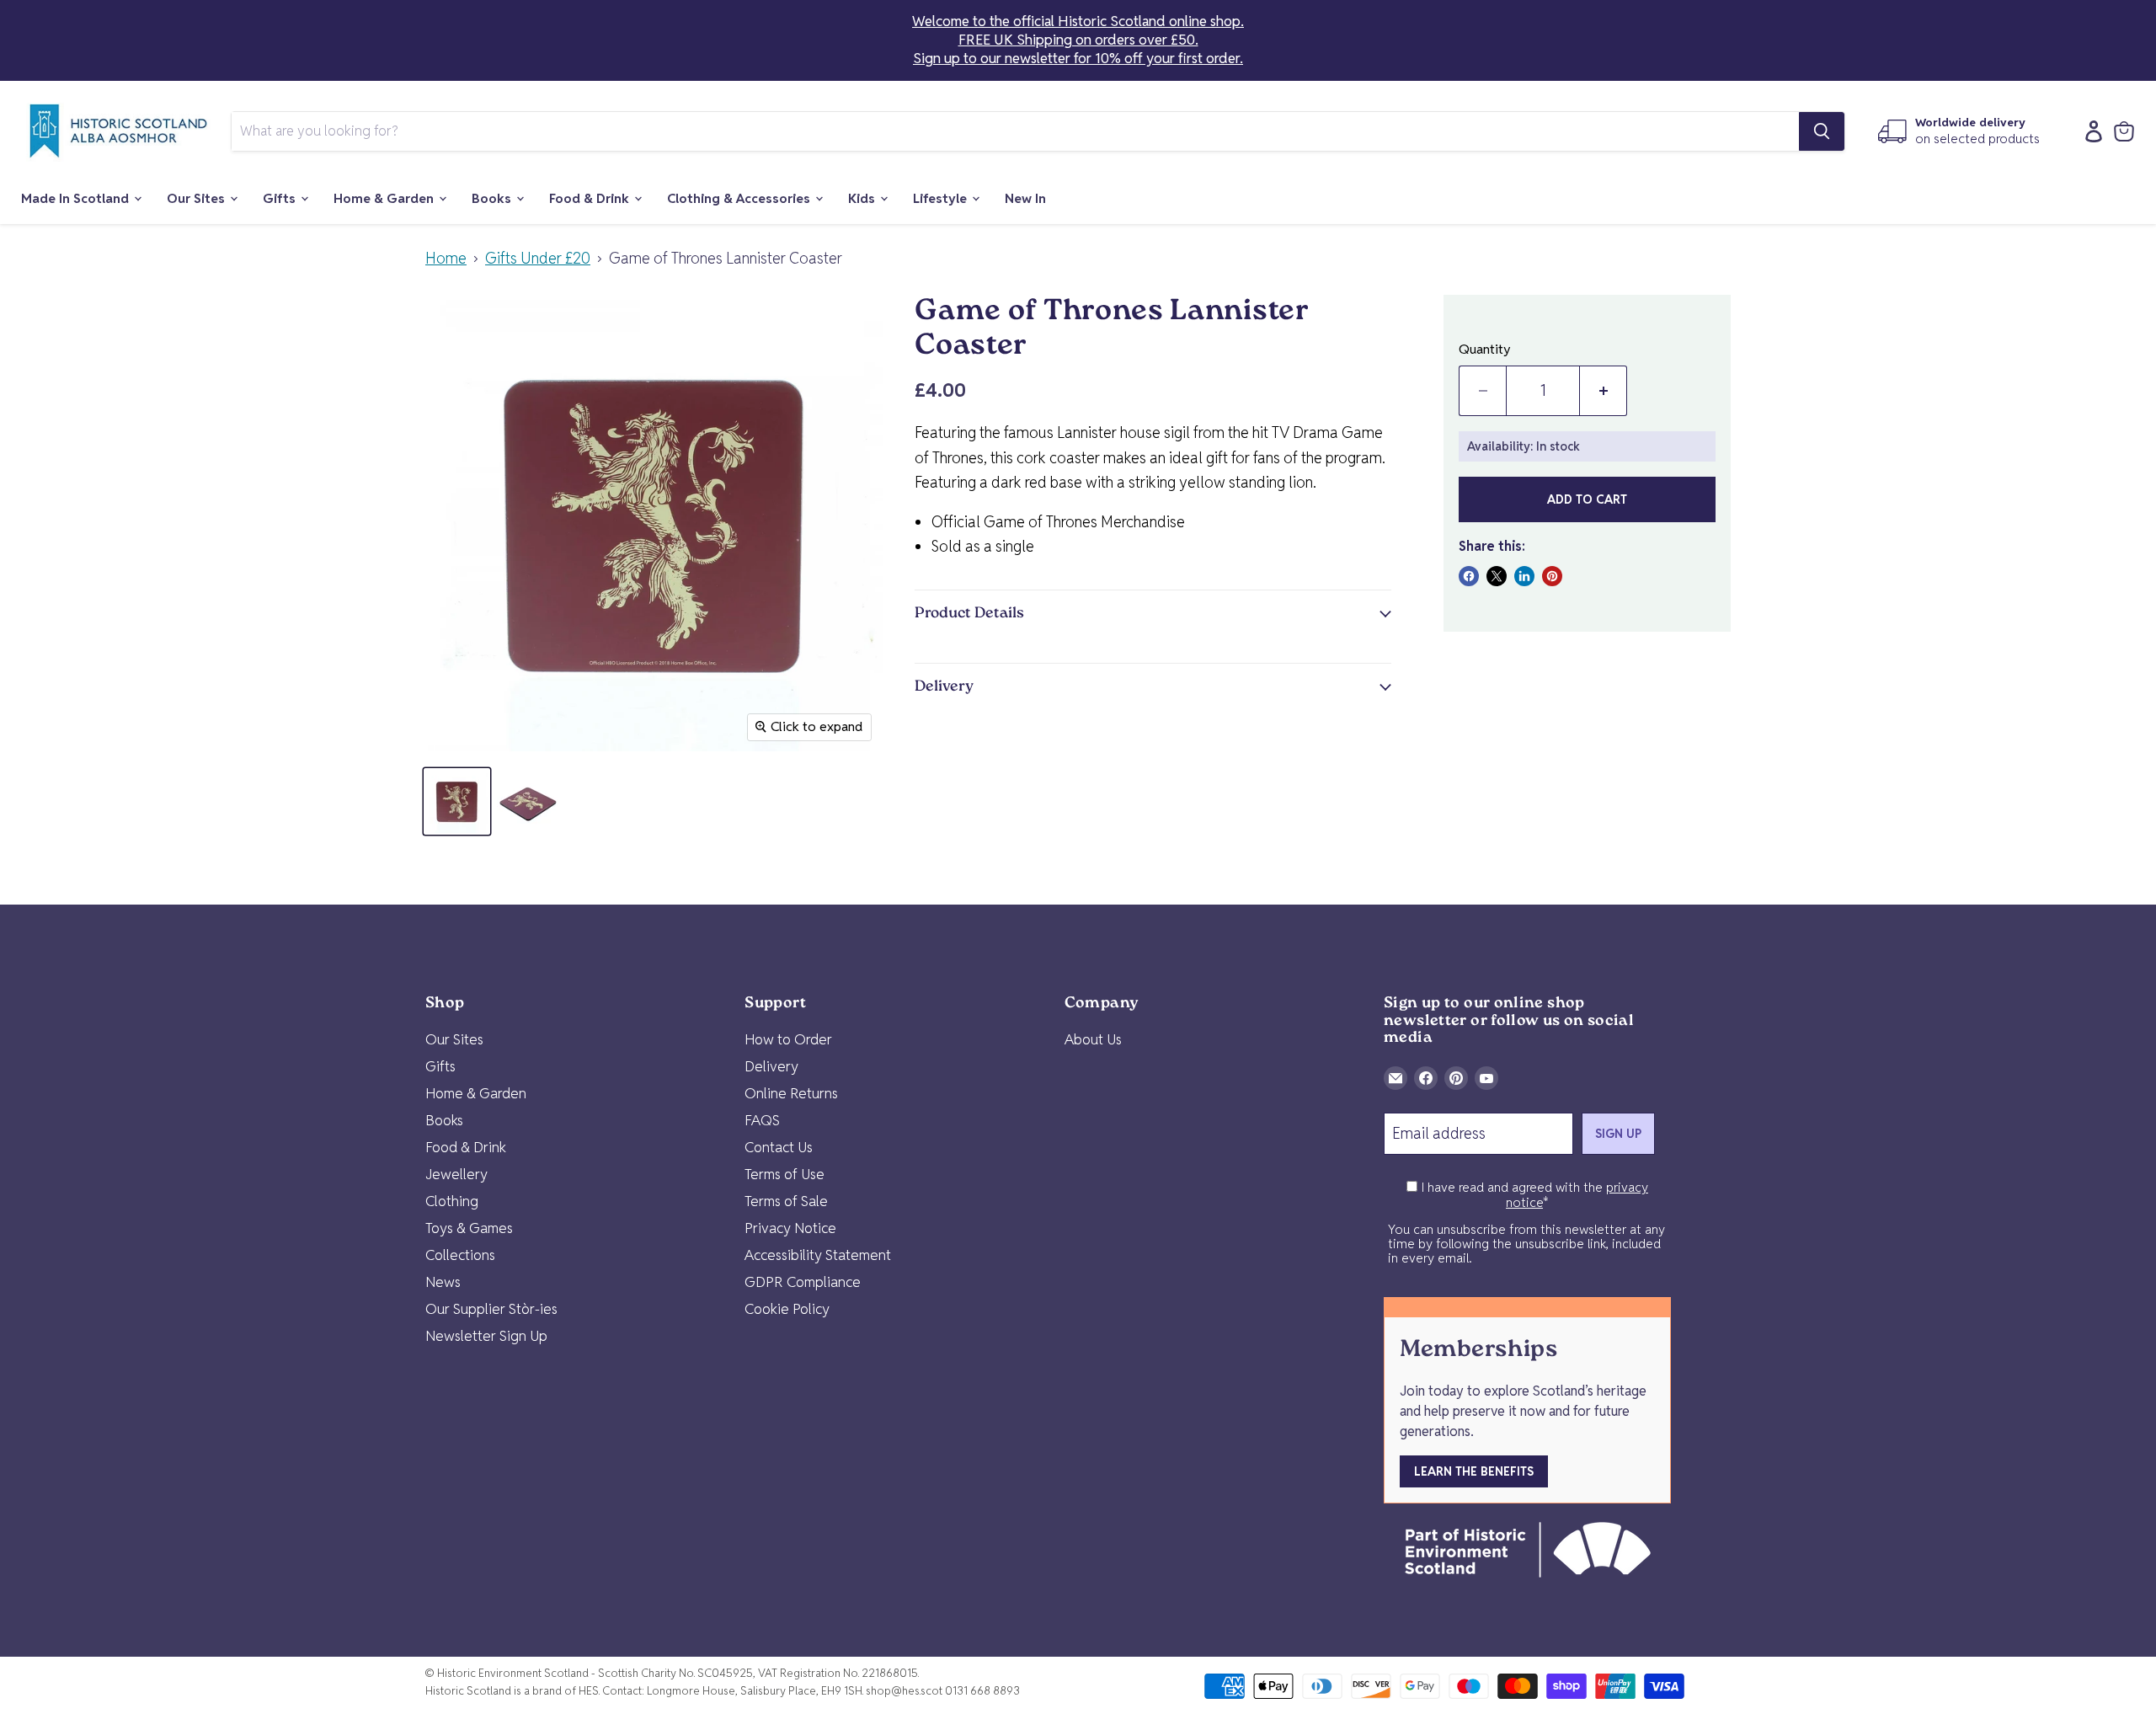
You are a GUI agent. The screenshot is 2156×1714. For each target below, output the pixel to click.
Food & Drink (591, 198)
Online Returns (791, 1093)
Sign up (1618, 1134)
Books (493, 198)
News (443, 1282)
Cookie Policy (787, 1309)
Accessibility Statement (818, 1255)
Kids (863, 198)
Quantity (1485, 350)
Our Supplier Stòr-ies (491, 1309)
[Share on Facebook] (1469, 576)
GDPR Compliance (803, 1282)
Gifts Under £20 (538, 259)
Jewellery (456, 1174)
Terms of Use (784, 1174)
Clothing (452, 1201)
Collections (460, 1255)
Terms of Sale (786, 1201)
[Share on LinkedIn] (1524, 576)
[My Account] (2089, 131)
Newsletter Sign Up (486, 1336)
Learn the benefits (1474, 1471)
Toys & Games (469, 1228)
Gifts (281, 198)
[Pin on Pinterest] (1552, 576)
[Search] (1822, 131)
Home (446, 259)
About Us (1093, 1039)
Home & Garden (385, 198)
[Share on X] (1497, 576)
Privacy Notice (790, 1228)
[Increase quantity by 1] (1604, 391)
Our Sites (197, 198)
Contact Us (779, 1147)
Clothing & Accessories (740, 198)
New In (1025, 198)
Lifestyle (942, 198)
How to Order (788, 1039)
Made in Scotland (77, 198)
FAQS (762, 1120)
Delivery (771, 1066)
